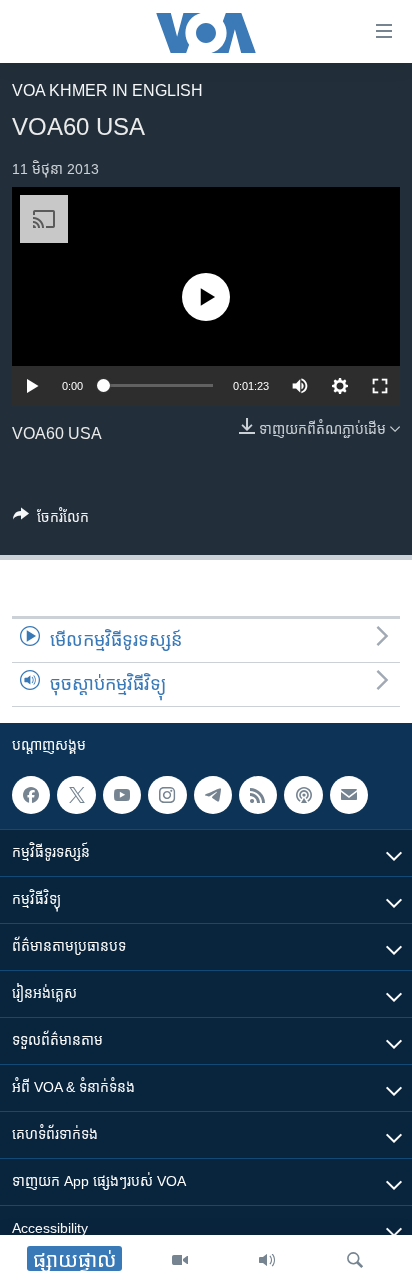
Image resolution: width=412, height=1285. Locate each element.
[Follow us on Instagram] (167, 795)
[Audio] (267, 1260)
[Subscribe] (349, 795)
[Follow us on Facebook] (31, 795)
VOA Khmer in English (107, 90)
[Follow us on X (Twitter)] (76, 795)
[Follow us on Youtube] (122, 795)
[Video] (180, 1260)
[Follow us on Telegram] (213, 795)
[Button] (51, 520)
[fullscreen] (380, 386)
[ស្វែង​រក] (355, 1260)
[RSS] (258, 795)
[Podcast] (303, 795)
